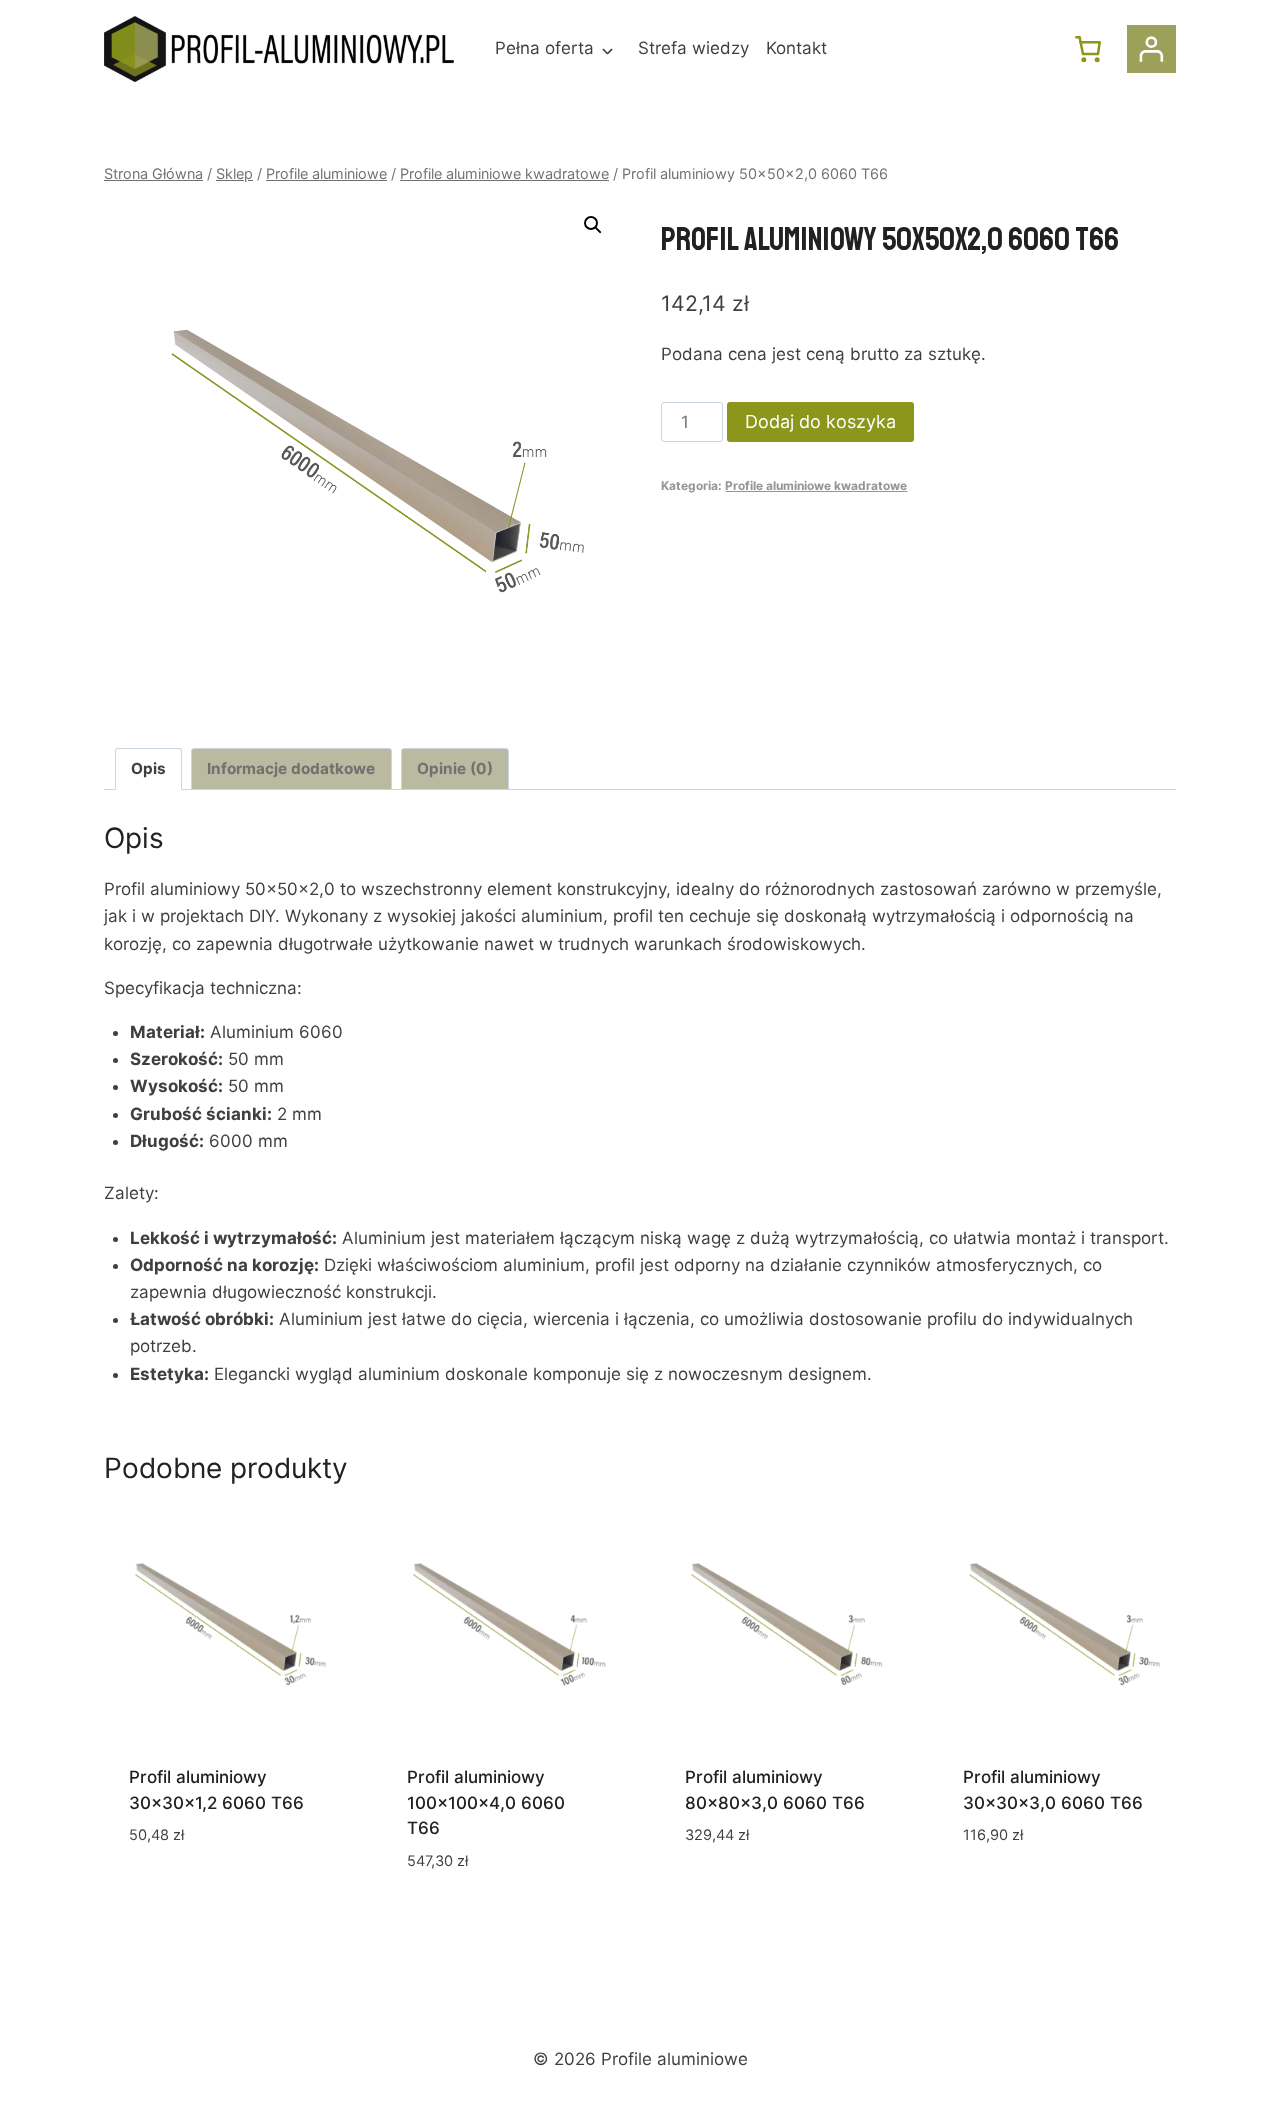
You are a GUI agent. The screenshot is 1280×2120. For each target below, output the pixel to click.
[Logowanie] (1151, 49)
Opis (148, 768)
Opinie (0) (455, 768)
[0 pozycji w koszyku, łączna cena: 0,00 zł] (1088, 49)
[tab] (149, 769)
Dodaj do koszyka (820, 421)
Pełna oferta (544, 48)
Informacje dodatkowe (291, 768)
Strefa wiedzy (693, 48)
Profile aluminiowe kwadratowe (816, 485)
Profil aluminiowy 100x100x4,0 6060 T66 (486, 1802)
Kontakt (796, 48)
